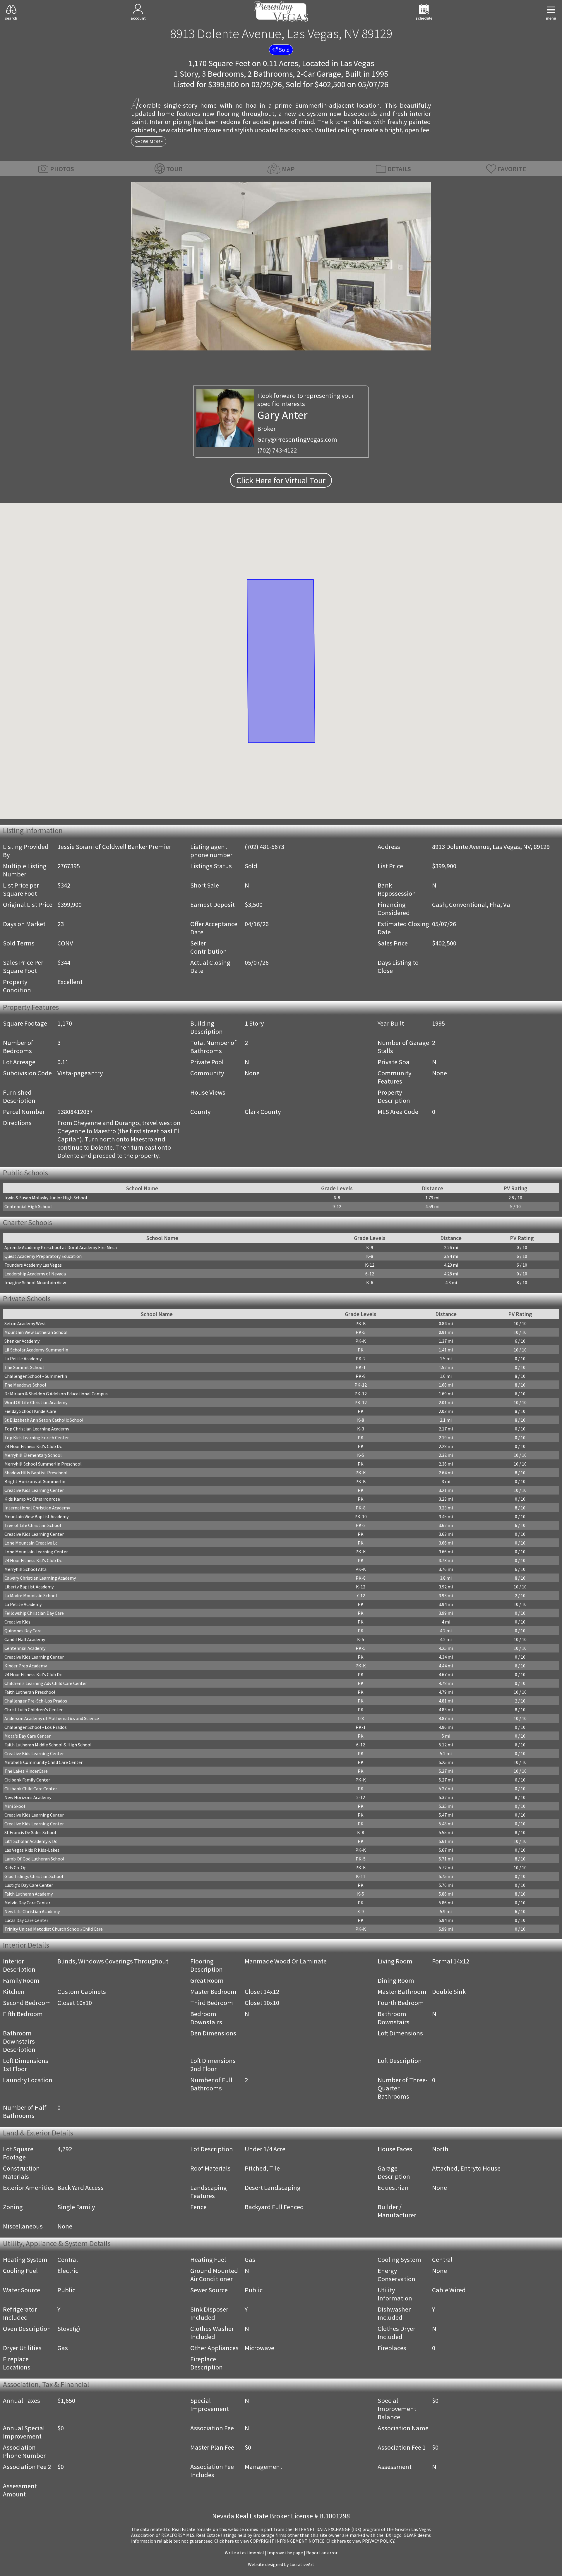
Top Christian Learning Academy (37, 1429)
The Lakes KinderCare (26, 1771)
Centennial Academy (25, 1648)
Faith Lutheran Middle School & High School (48, 1745)
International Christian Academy (37, 1508)
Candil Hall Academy (25, 1639)
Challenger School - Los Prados (36, 1727)
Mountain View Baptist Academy (36, 1516)
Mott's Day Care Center (28, 1736)
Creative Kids (17, 1622)
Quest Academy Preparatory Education (43, 1256)
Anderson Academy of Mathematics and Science (52, 1718)
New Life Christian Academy (32, 1911)
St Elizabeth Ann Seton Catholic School (44, 1420)
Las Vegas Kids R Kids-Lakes (32, 1850)
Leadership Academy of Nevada (35, 1274)
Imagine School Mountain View (35, 1282)
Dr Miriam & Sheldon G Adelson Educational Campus (56, 1394)
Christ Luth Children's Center (34, 1710)
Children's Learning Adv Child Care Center (46, 1683)
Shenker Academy (22, 1341)
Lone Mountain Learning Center (36, 1552)
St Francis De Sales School (30, 1832)
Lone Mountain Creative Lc (31, 1543)
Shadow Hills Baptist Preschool (36, 1473)
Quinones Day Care (23, 1631)
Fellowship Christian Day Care (34, 1613)
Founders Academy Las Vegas (33, 1265)
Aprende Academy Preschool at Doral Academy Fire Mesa (61, 1247)
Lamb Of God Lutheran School (34, 1859)
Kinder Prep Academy (26, 1666)
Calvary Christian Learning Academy (40, 1578)
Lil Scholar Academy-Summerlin (36, 1350)
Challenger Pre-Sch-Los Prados (36, 1701)
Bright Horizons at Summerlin (35, 1481)
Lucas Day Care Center (26, 1920)
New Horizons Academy (28, 1797)
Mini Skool (15, 1806)
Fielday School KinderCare (30, 1411)
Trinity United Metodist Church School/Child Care (54, 1929)
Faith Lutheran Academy (29, 1894)
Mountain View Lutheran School (36, 1332)
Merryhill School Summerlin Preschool (43, 1464)
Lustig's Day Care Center (29, 1885)
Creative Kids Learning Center (34, 1490)
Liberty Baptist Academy (29, 1587)
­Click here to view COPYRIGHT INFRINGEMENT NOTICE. (270, 2541)
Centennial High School (28, 1206)
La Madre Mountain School (31, 1595)
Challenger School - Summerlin (36, 1376)
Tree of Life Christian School (33, 1525)
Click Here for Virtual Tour (281, 480)
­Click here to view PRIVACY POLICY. (361, 2541)
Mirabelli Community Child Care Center (43, 1762)
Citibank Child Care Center (31, 1789)
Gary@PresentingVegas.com (297, 439)
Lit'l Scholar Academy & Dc (31, 1841)
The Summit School (24, 1367)
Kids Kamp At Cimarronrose (32, 1499)
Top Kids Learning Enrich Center (37, 1437)
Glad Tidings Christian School (34, 1876)
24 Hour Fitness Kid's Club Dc (33, 1446)
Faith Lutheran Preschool (30, 1692)
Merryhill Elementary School (33, 1455)
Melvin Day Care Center (27, 1903)
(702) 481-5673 (264, 847)
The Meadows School (25, 1385)
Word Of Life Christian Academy (36, 1402)
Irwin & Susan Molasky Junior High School (46, 1198)
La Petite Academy (23, 1358)
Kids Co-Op (16, 1867)
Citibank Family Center (27, 1780)
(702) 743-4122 (277, 450)
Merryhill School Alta (25, 1569)
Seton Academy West (25, 1323)
